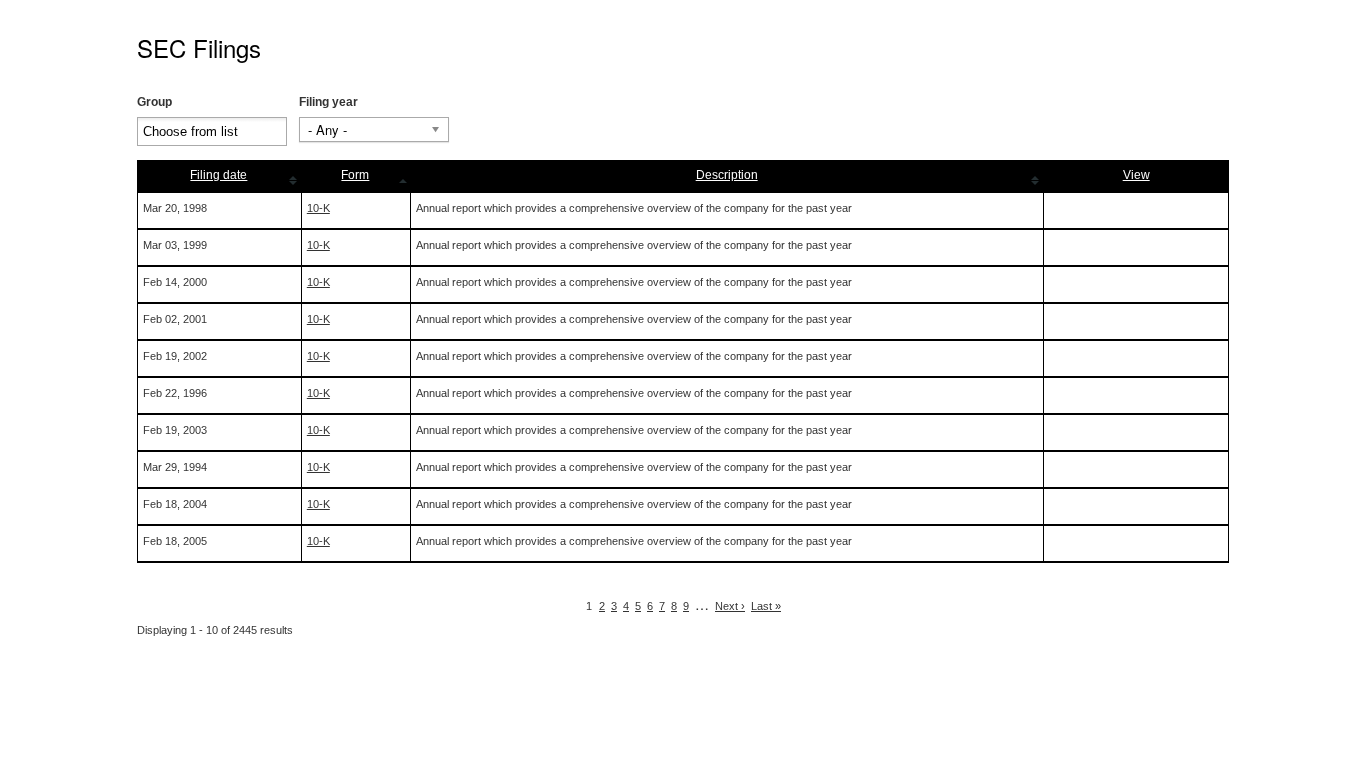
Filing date (218, 175)
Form (355, 175)
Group (154, 102)
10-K (318, 208)
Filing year (328, 102)
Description (727, 175)
